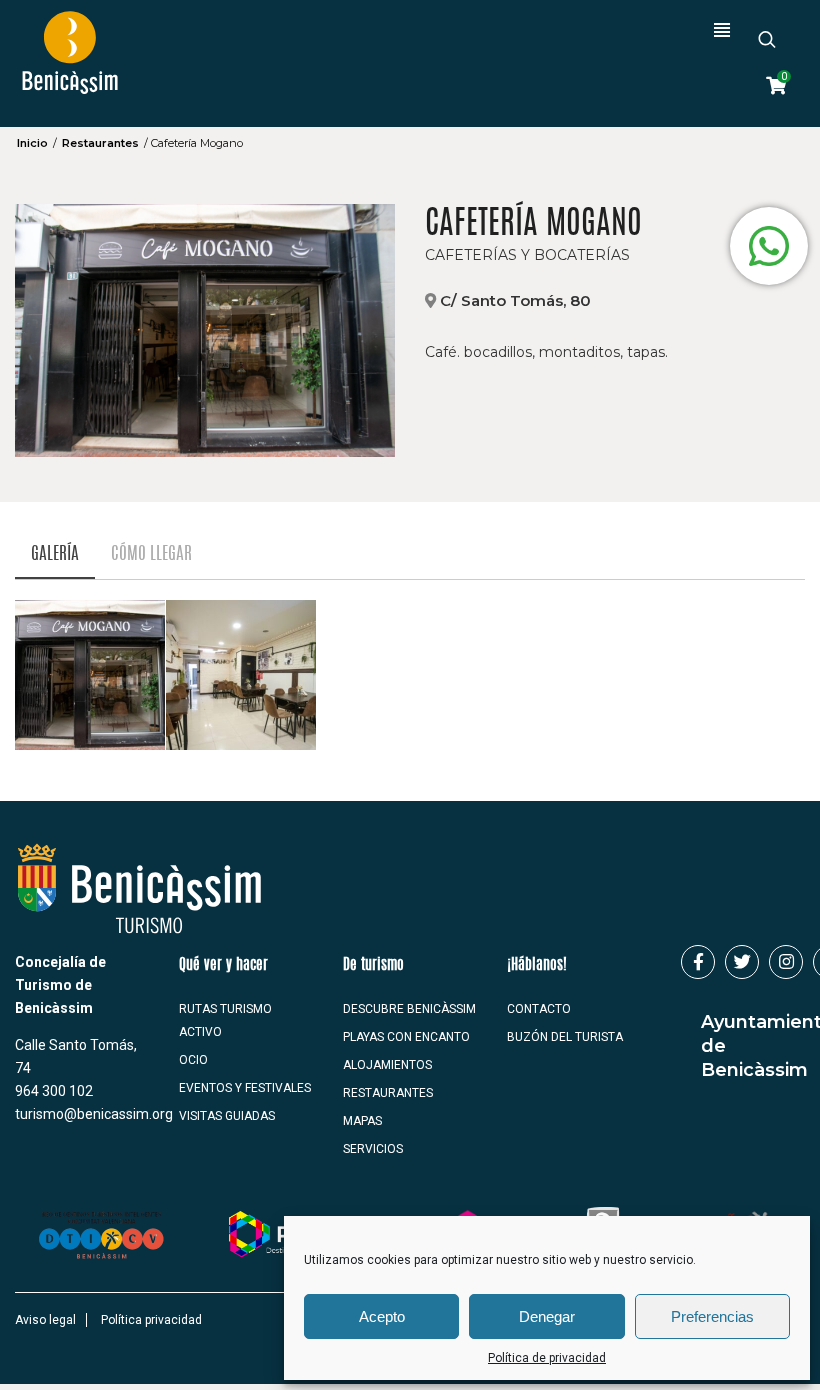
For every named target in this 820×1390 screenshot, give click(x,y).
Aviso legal (45, 1320)
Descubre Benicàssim (409, 1009)
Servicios (373, 1149)
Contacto (539, 1009)
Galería (55, 554)
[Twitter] (742, 962)
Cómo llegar (151, 554)
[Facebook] (698, 962)
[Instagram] (786, 962)
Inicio (32, 143)
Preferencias (712, 1316)
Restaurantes (100, 143)
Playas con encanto (406, 1037)
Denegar (547, 1316)
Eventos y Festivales (245, 1088)
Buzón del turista (565, 1037)
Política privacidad (151, 1320)
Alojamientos (387, 1065)
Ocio (193, 1060)
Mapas (362, 1121)
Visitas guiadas (227, 1116)
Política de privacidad (547, 1358)
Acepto (382, 1316)
